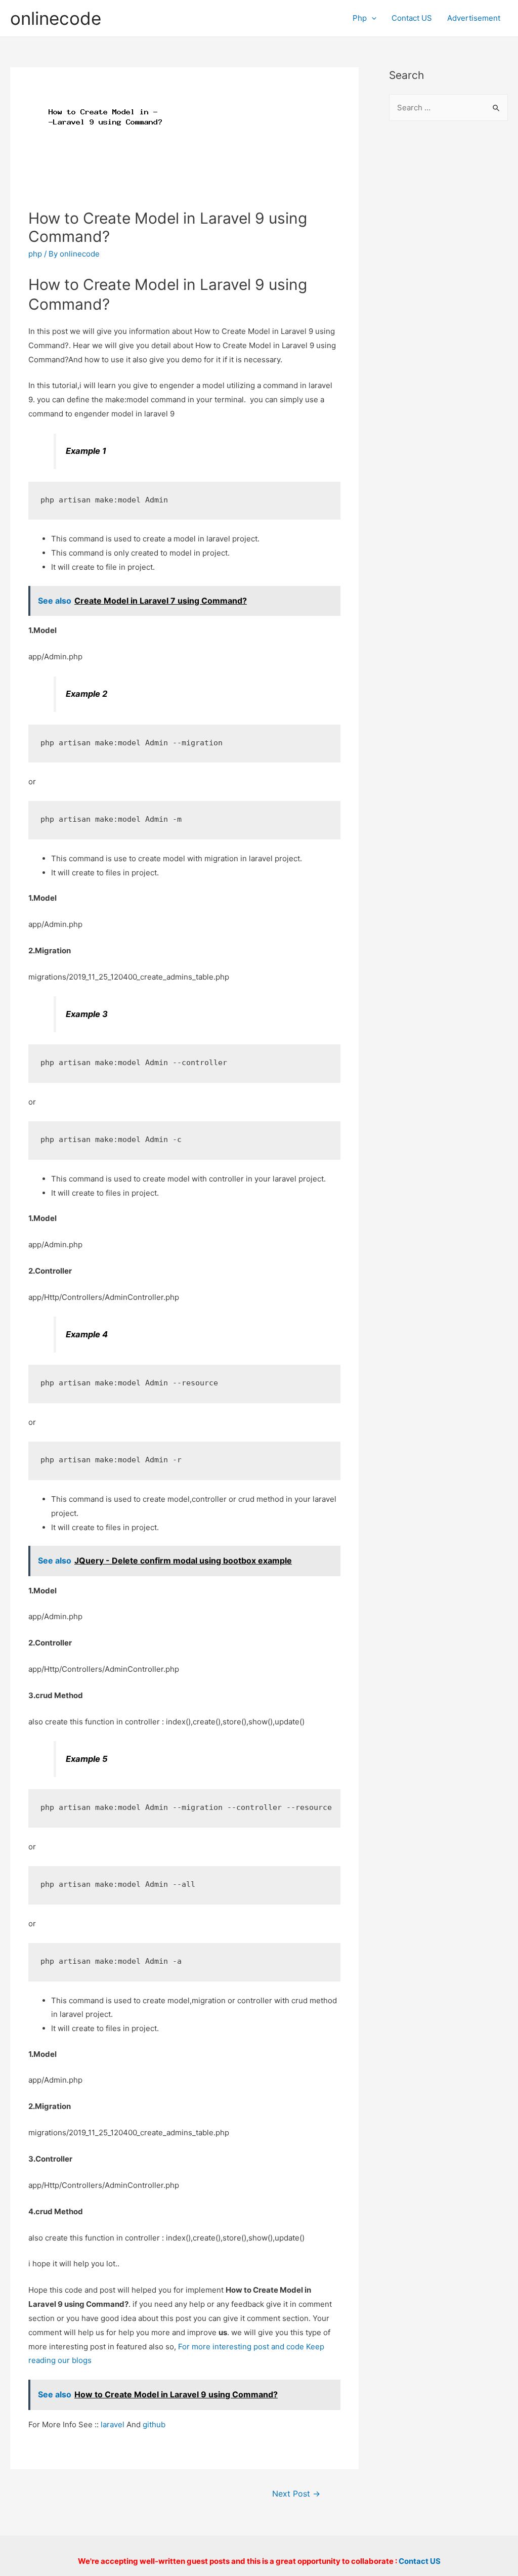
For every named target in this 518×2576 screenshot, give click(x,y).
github (154, 2424)
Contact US (412, 18)
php (35, 254)
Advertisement (474, 18)
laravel (113, 2424)
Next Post (296, 2494)
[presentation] (372, 18)
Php (360, 18)
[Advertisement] (448, 294)
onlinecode (56, 18)
